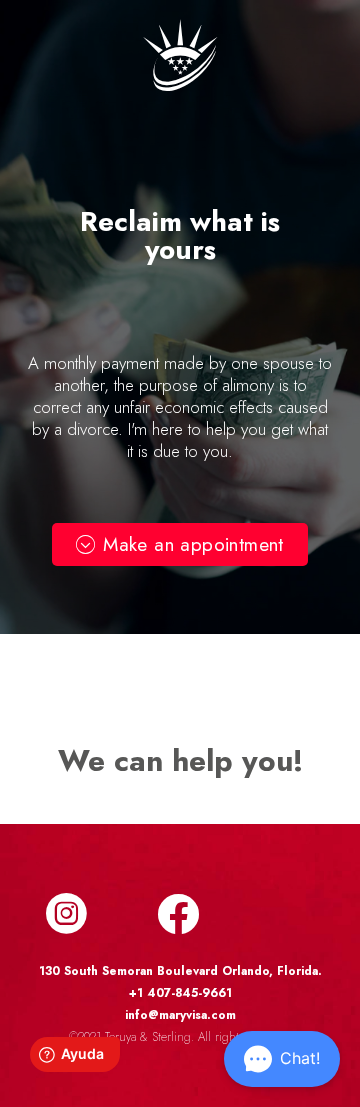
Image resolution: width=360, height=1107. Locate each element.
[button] (180, 544)
